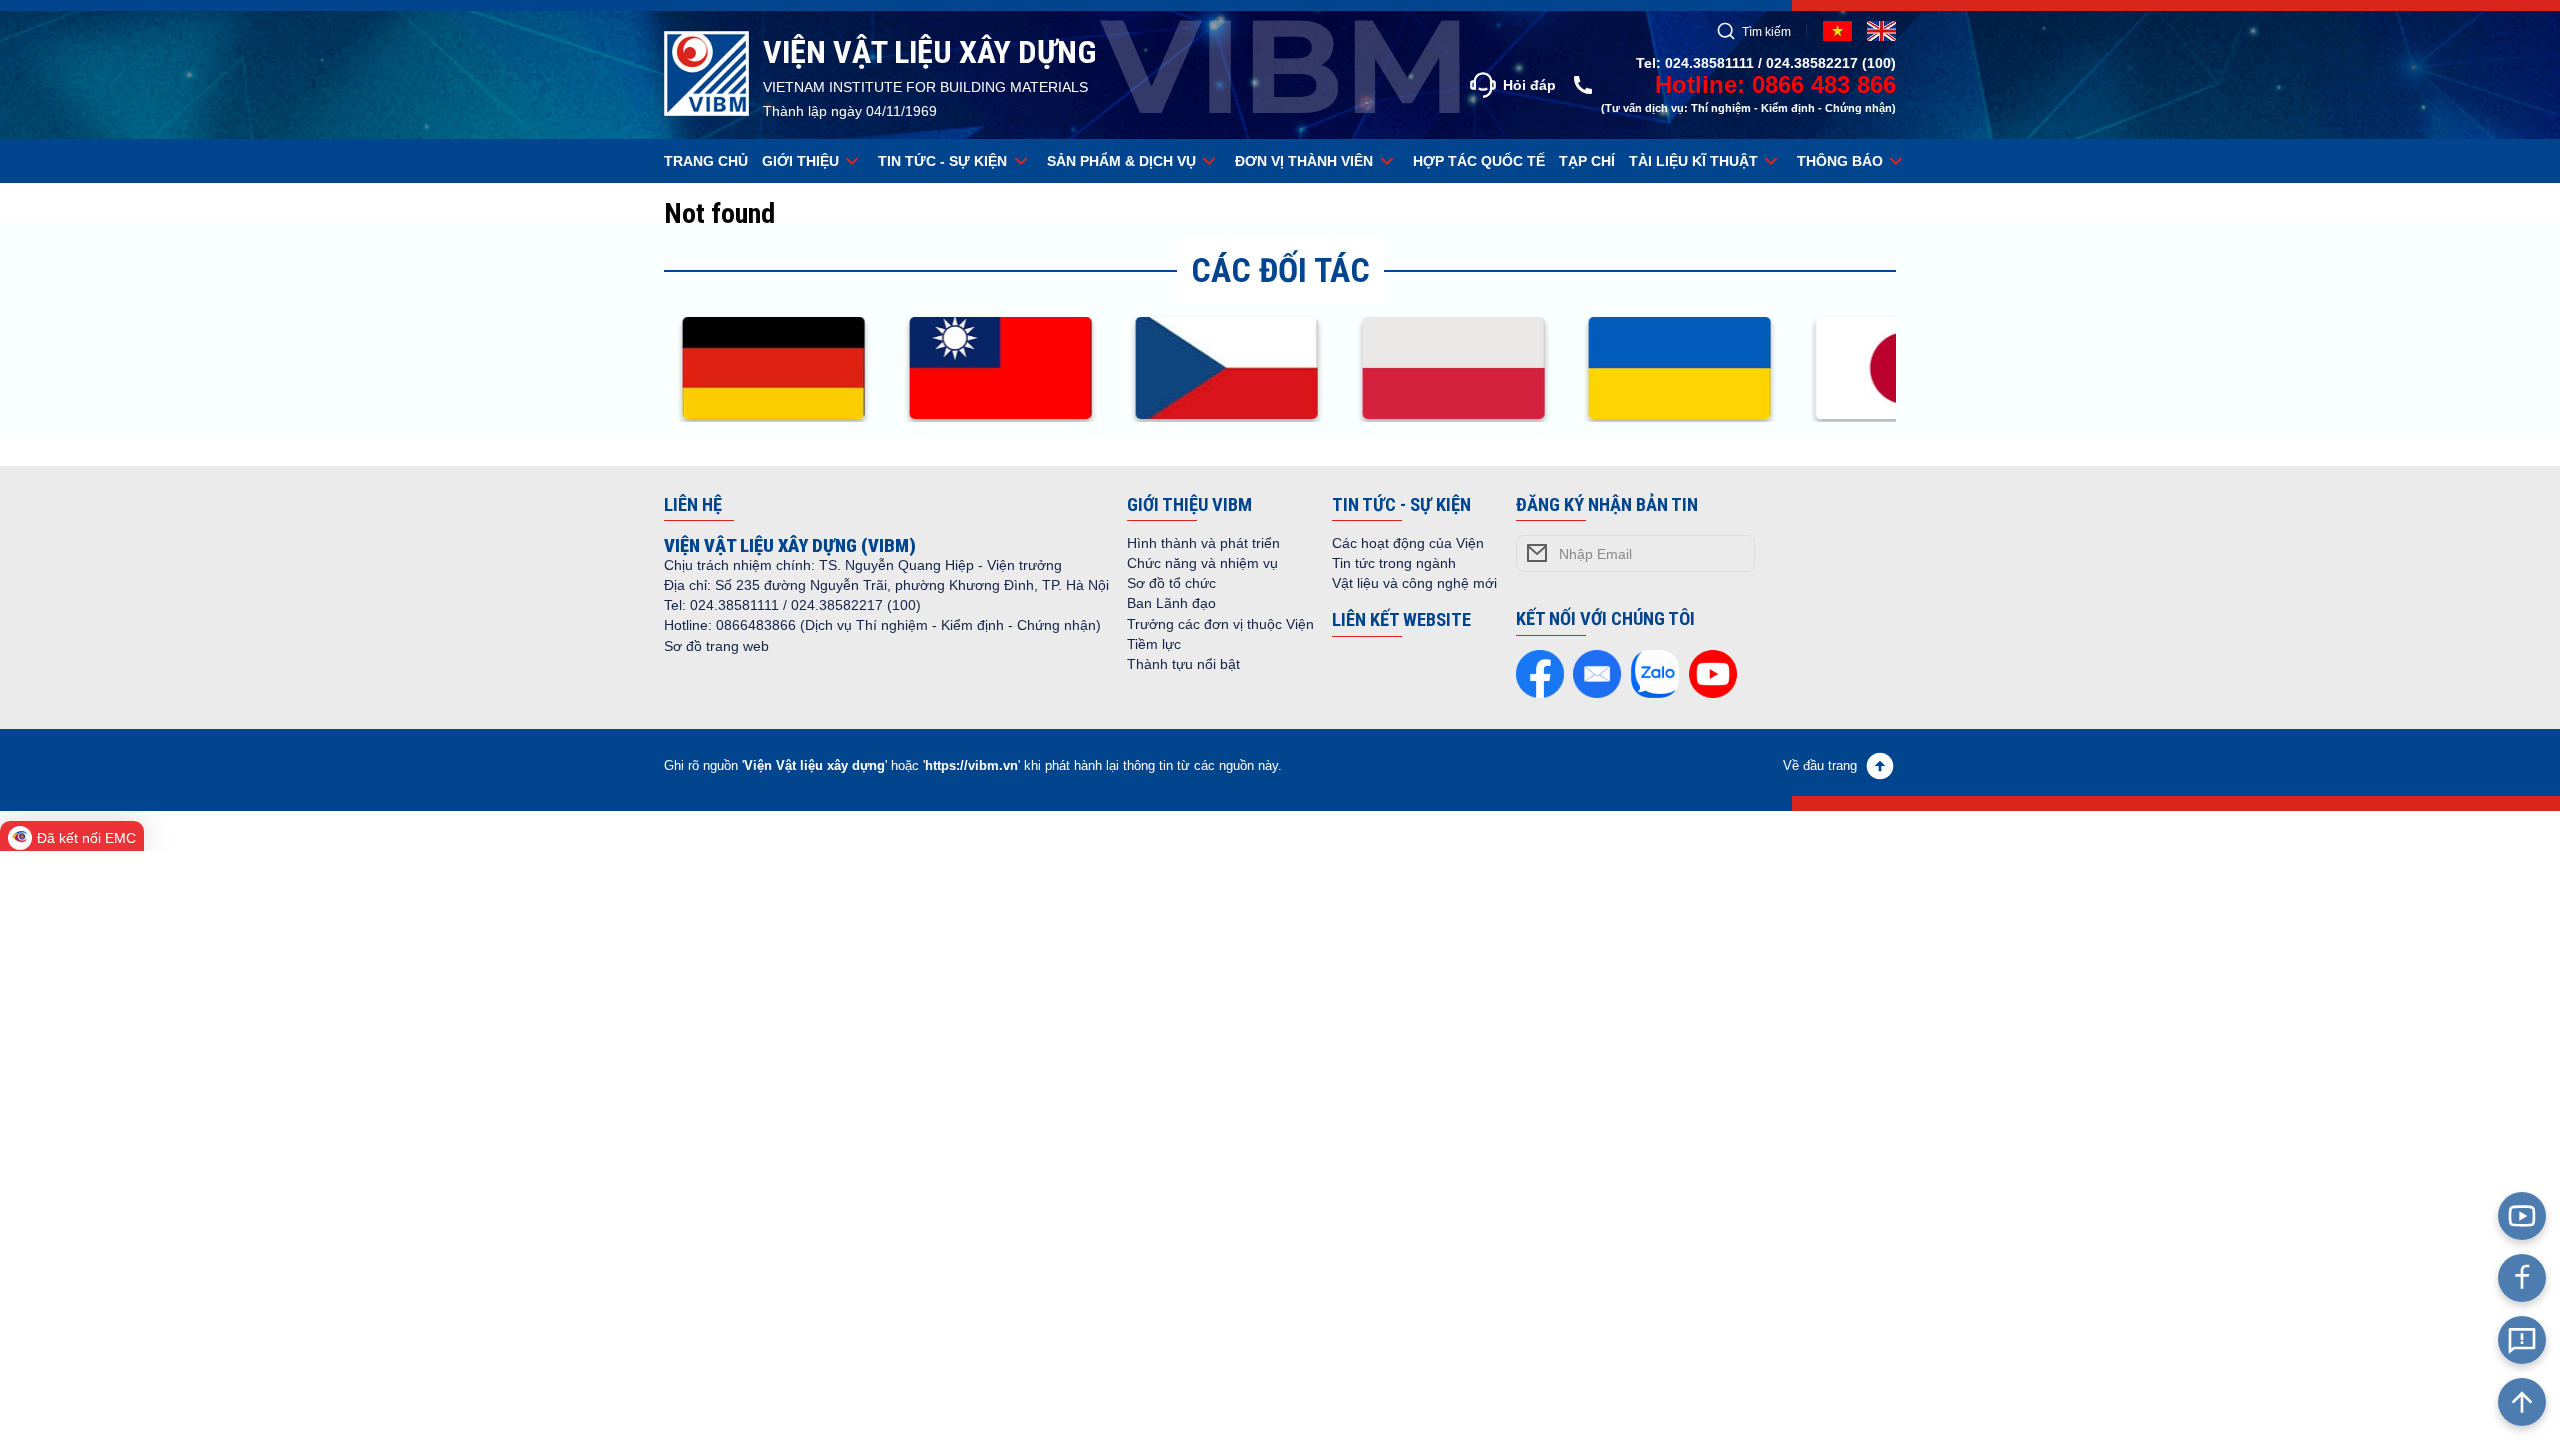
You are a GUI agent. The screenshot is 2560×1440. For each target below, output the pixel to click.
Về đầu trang (1820, 766)
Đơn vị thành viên (1304, 161)
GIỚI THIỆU (800, 161)
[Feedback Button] (2522, 1340)
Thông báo (1840, 161)
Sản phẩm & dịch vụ (1121, 161)
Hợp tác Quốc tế (1479, 161)
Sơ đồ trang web (716, 646)
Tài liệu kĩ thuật (1693, 161)
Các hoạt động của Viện (1408, 543)
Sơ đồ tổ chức (1171, 583)
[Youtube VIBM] (2522, 1216)
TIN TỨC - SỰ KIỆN (942, 161)
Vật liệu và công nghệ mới (1414, 583)
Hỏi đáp (1529, 85)
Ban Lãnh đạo (1171, 603)
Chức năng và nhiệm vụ (1202, 563)
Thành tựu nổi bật (1183, 664)
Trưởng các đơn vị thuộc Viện (1220, 624)
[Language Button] (1881, 31)
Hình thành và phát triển (1203, 543)
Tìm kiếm (1766, 31)
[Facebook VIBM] (2522, 1278)
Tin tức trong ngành (1394, 563)
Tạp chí (1587, 161)
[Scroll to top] (2522, 1402)
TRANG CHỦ (706, 161)
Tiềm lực (1154, 644)
